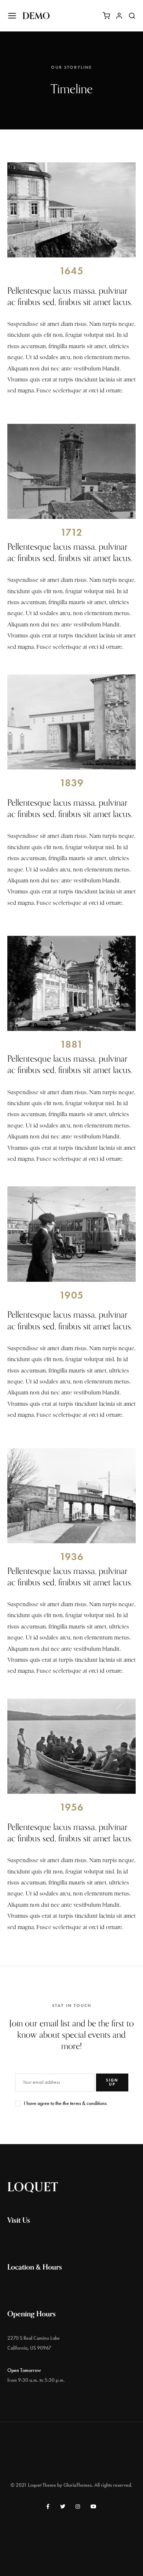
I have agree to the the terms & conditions (65, 2103)
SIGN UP (112, 2082)
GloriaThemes (78, 2485)
